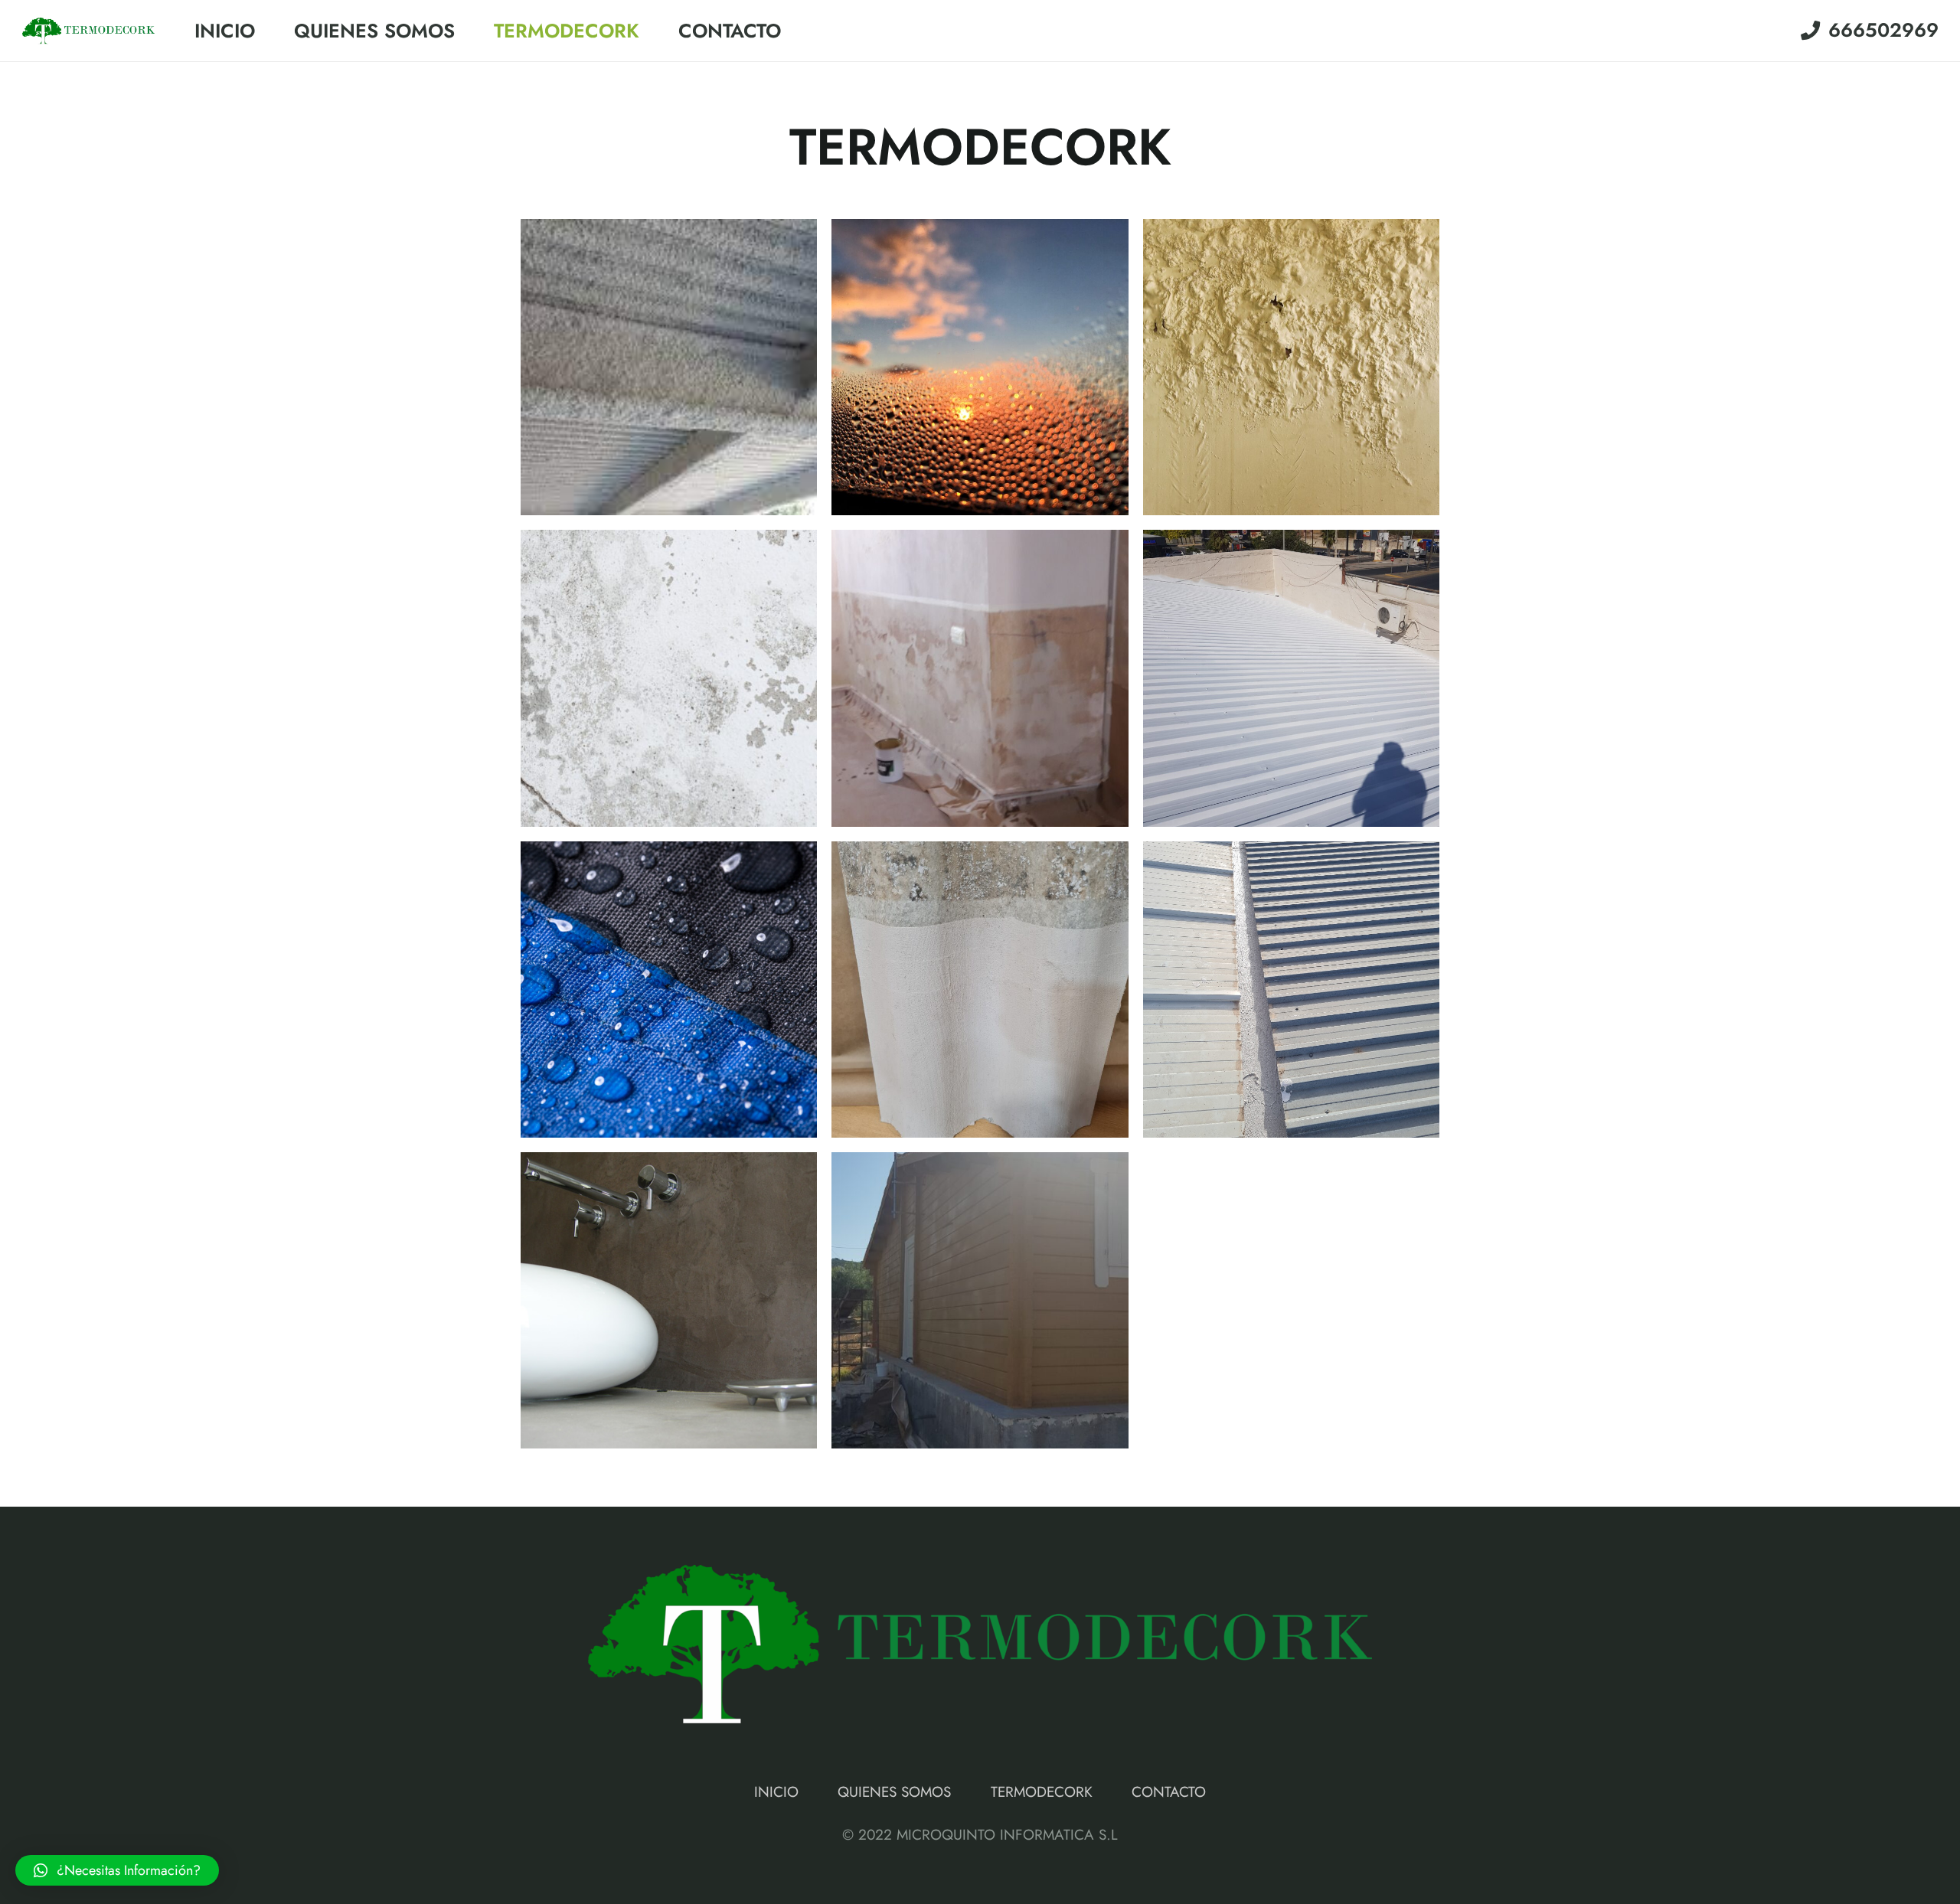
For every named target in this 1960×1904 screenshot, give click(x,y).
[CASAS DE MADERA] (980, 1300)
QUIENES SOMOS (894, 1792)
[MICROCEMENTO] (669, 1300)
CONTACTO (1169, 1792)
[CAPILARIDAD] (980, 678)
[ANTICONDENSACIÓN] (980, 367)
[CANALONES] (1291, 990)
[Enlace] (88, 31)
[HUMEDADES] (1291, 367)
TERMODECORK (1042, 1792)
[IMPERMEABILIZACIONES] (669, 990)
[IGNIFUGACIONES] (669, 367)
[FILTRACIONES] (669, 678)
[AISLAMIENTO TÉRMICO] (1291, 678)
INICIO (776, 1792)
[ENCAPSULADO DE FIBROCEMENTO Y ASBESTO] (980, 990)
